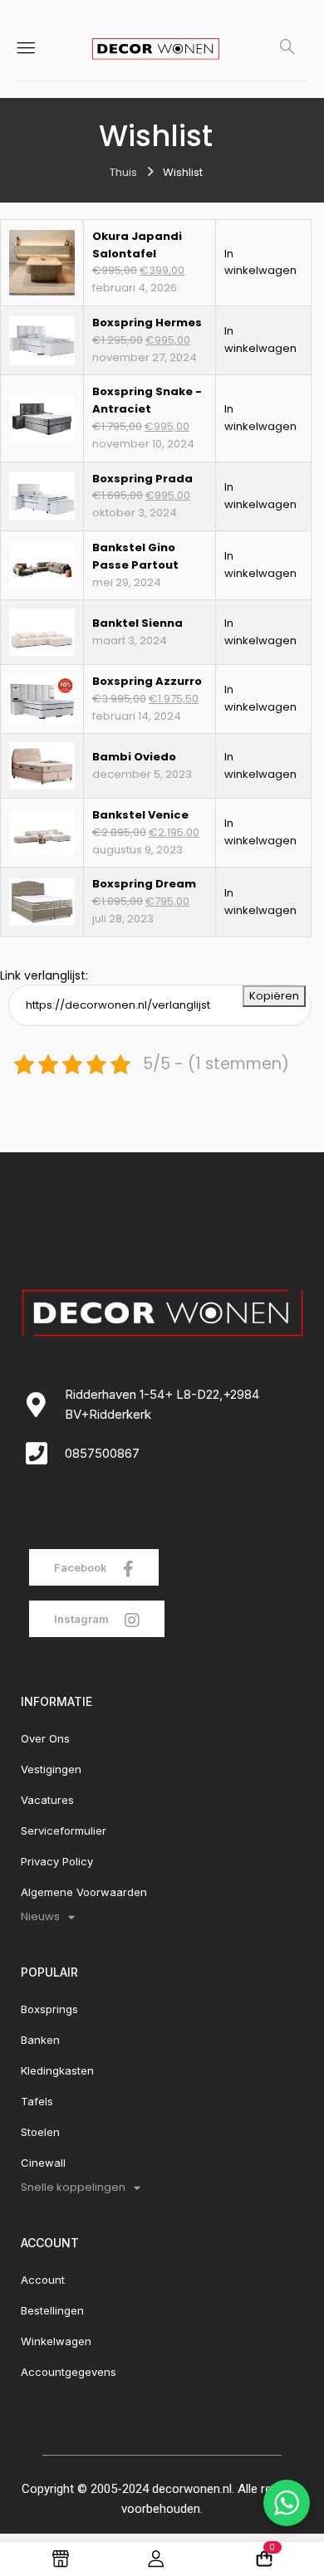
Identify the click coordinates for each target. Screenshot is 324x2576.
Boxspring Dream (144, 884)
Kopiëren (274, 996)
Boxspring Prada (142, 479)
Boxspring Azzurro (147, 681)
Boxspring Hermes (147, 323)
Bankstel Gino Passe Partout (135, 556)
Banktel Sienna (137, 623)
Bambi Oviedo (134, 757)
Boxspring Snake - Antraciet (147, 400)
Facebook (82, 1567)
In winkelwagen (260, 262)
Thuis (123, 172)
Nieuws (40, 1916)
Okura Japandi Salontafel (137, 245)
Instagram (83, 1619)
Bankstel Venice (140, 815)
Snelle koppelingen (73, 2187)
